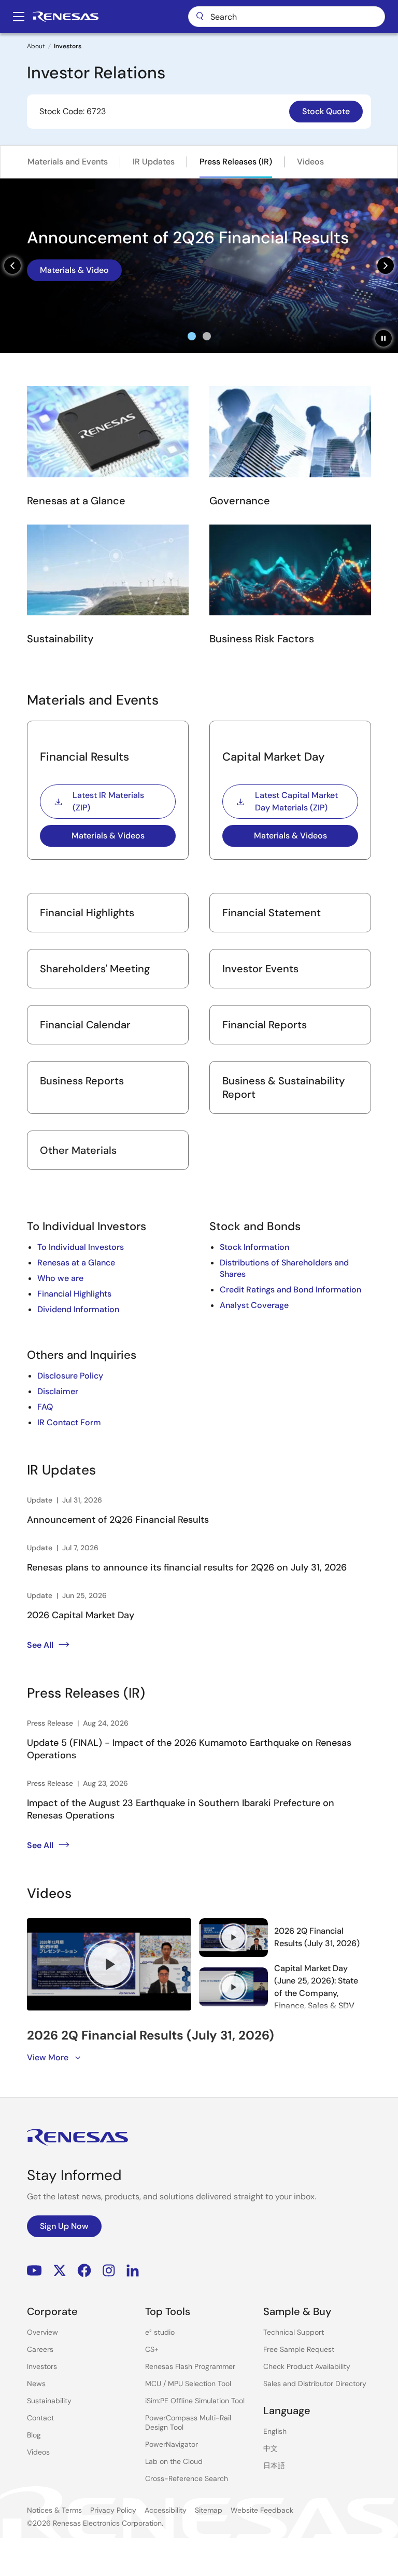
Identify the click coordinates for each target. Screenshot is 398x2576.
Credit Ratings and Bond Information (290, 1290)
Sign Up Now (64, 2226)
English (275, 2431)
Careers (40, 2349)
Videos (310, 162)
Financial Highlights (74, 1294)
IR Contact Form (69, 1422)
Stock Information (254, 1247)
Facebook (84, 2270)
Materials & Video (74, 270)
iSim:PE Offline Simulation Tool (195, 2401)
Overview (42, 2332)
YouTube (34, 2270)
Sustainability (49, 2401)
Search (287, 17)
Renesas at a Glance (76, 1263)
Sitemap (209, 2510)
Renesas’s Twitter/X (60, 2270)
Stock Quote (326, 111)
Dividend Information (78, 1309)
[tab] (192, 336)
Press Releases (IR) (236, 162)
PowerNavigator (172, 2444)
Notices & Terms (54, 2510)
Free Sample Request (299, 2349)
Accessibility (166, 2510)
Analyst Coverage (254, 1305)
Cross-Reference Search (187, 2478)
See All (40, 1645)
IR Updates (154, 162)
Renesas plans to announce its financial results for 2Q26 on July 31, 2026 (187, 1567)
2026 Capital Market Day (81, 1615)
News (36, 2384)
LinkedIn (133, 2270)
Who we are (60, 1278)
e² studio (160, 2332)
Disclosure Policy (70, 1376)
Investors (42, 2366)
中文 (271, 2448)
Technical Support (294, 2332)
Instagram (109, 2270)
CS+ (152, 2349)
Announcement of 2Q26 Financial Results (118, 1520)
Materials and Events (68, 162)
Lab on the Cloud (174, 2461)
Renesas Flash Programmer (190, 2366)
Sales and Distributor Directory (315, 2384)
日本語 (274, 2465)
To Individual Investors (81, 1247)
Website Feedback (262, 2510)
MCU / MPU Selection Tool (188, 2384)
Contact (40, 2418)
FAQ (45, 1407)
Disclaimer (58, 1391)
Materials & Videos (108, 836)
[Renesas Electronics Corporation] (66, 17)
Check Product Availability (307, 2366)
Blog (34, 2435)
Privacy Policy (113, 2510)
